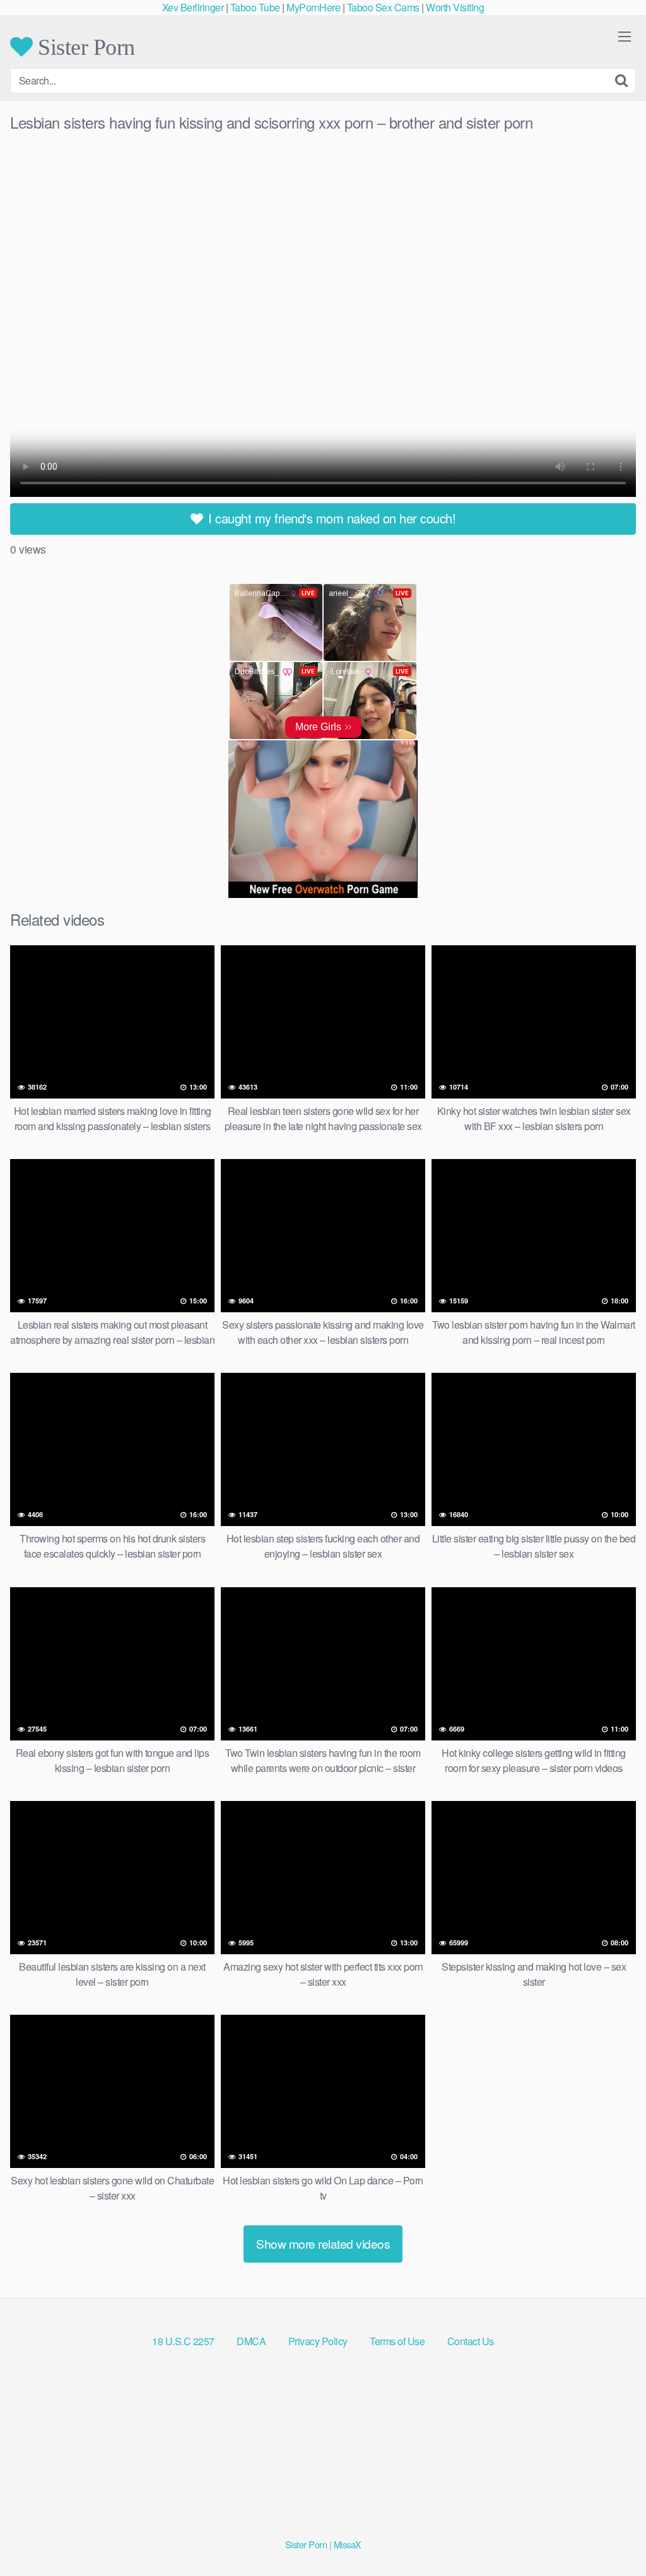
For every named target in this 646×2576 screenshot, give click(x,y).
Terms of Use (397, 2341)
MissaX (348, 2544)
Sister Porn (84, 47)
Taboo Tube (255, 7)
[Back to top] (611, 2536)
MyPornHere (313, 7)
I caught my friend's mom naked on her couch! (331, 518)
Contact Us (471, 2341)
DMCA (251, 2341)
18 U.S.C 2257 (183, 2341)
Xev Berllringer (193, 7)
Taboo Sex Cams (383, 7)
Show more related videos (323, 2243)
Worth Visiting (455, 7)
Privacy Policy (318, 2341)
